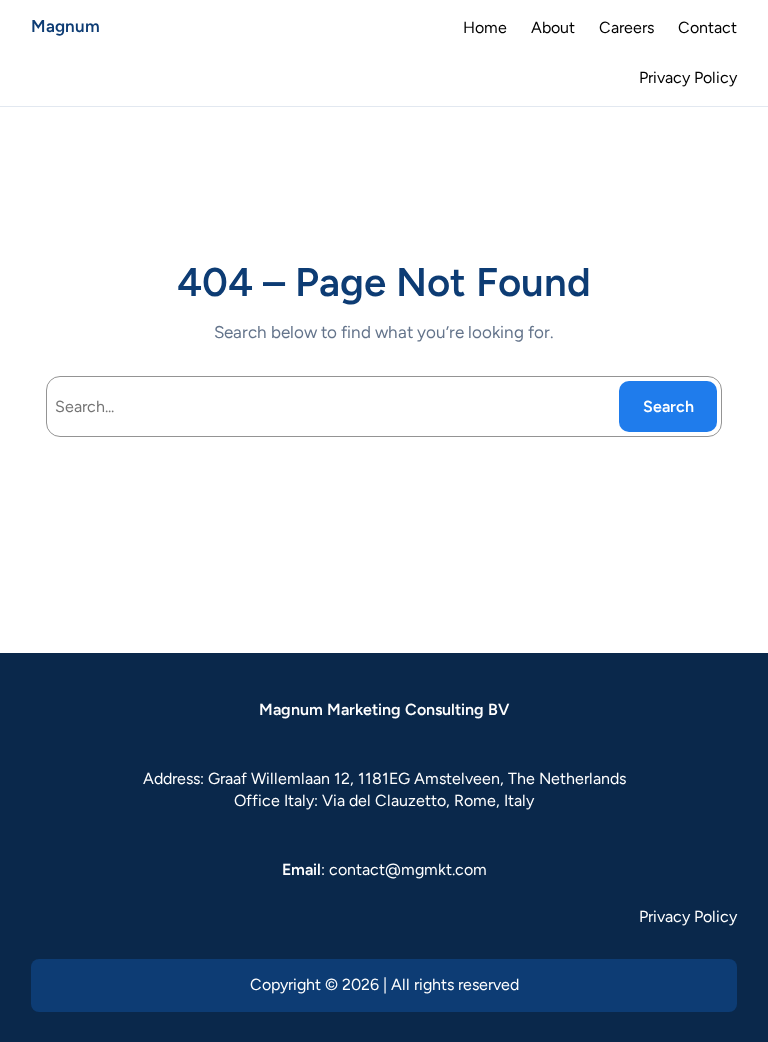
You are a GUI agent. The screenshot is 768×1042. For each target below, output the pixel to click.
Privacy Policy (688, 916)
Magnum (65, 26)
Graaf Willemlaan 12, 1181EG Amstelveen (354, 778)
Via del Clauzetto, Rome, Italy (428, 800)
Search (668, 406)
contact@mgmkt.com (408, 869)
